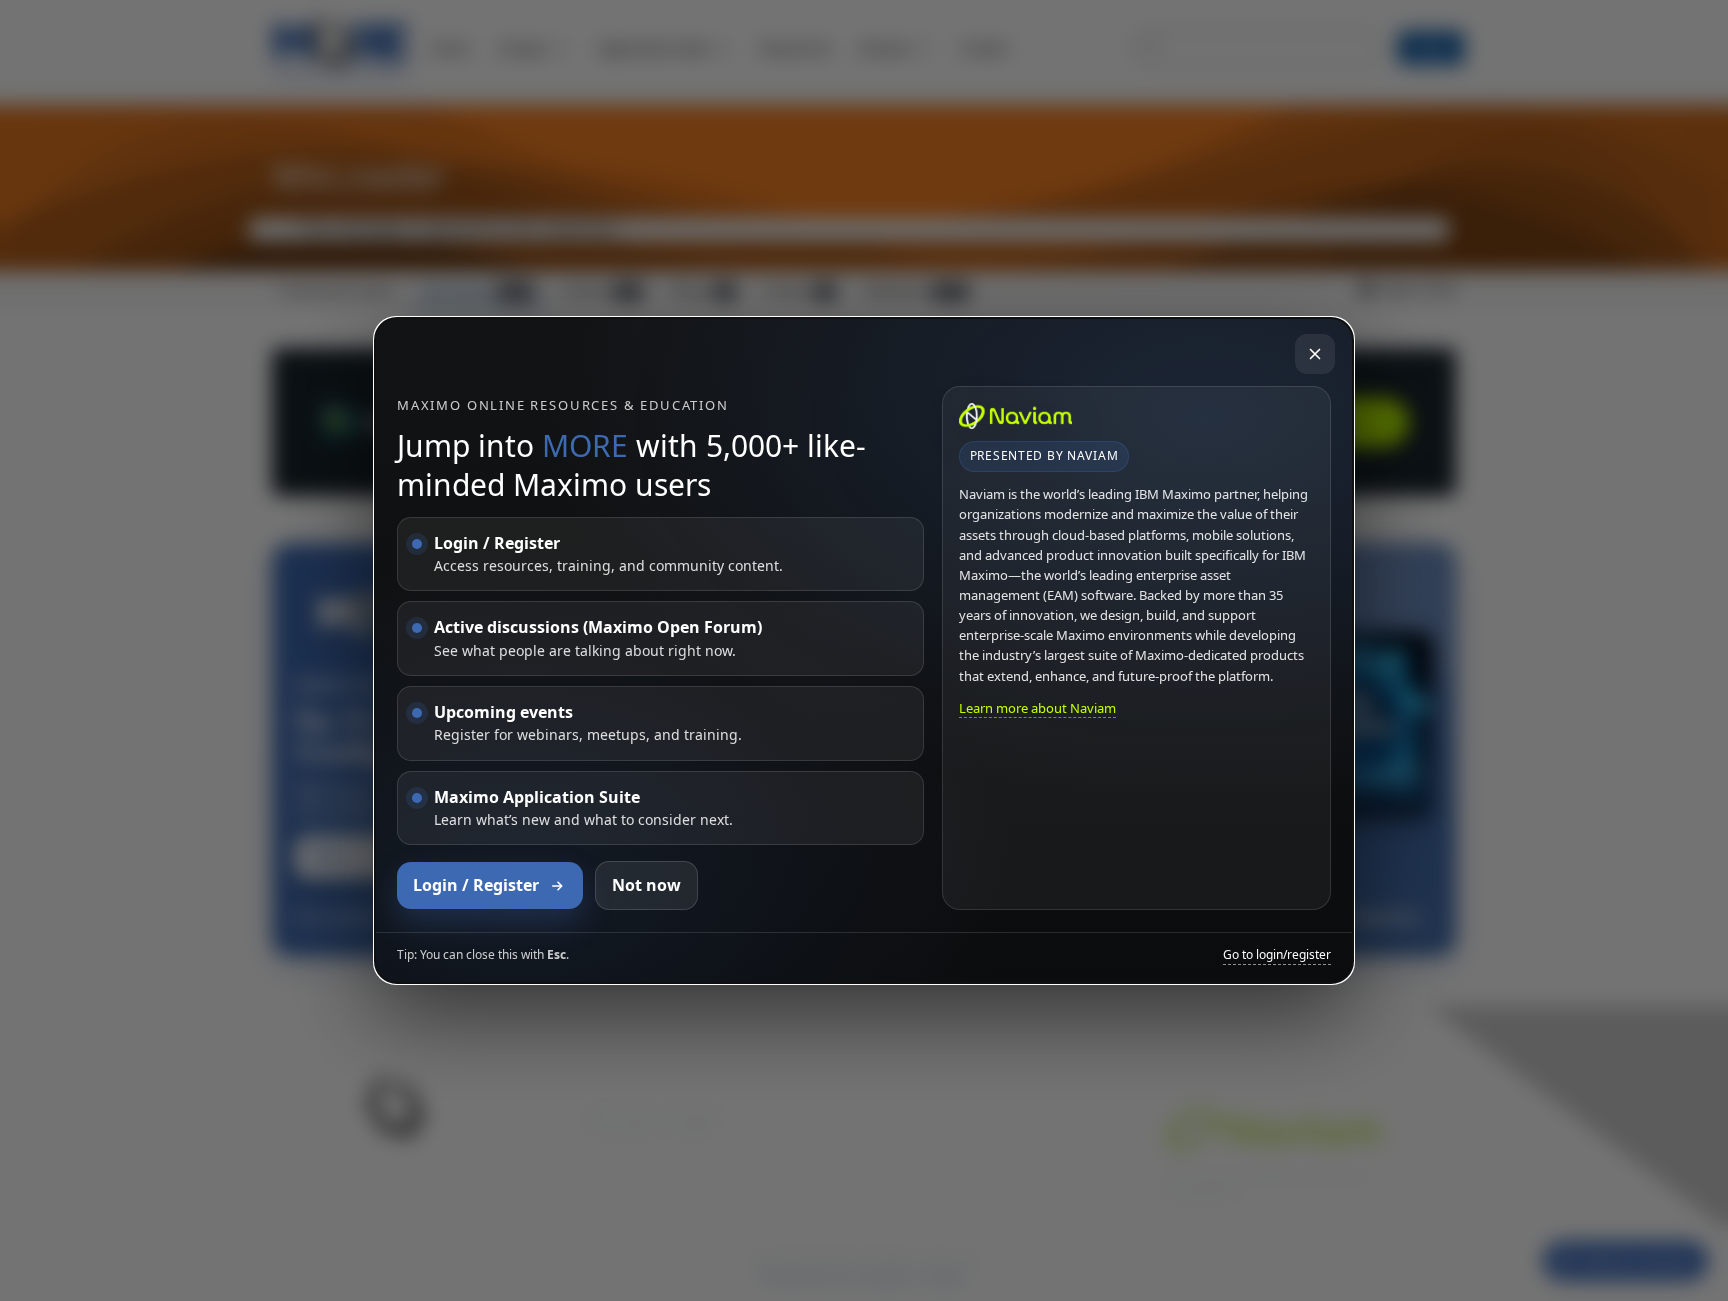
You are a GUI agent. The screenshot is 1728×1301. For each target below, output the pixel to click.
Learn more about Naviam (1037, 708)
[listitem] (660, 554)
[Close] (1315, 354)
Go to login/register (1277, 955)
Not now (646, 885)
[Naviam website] (1016, 416)
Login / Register (476, 885)
